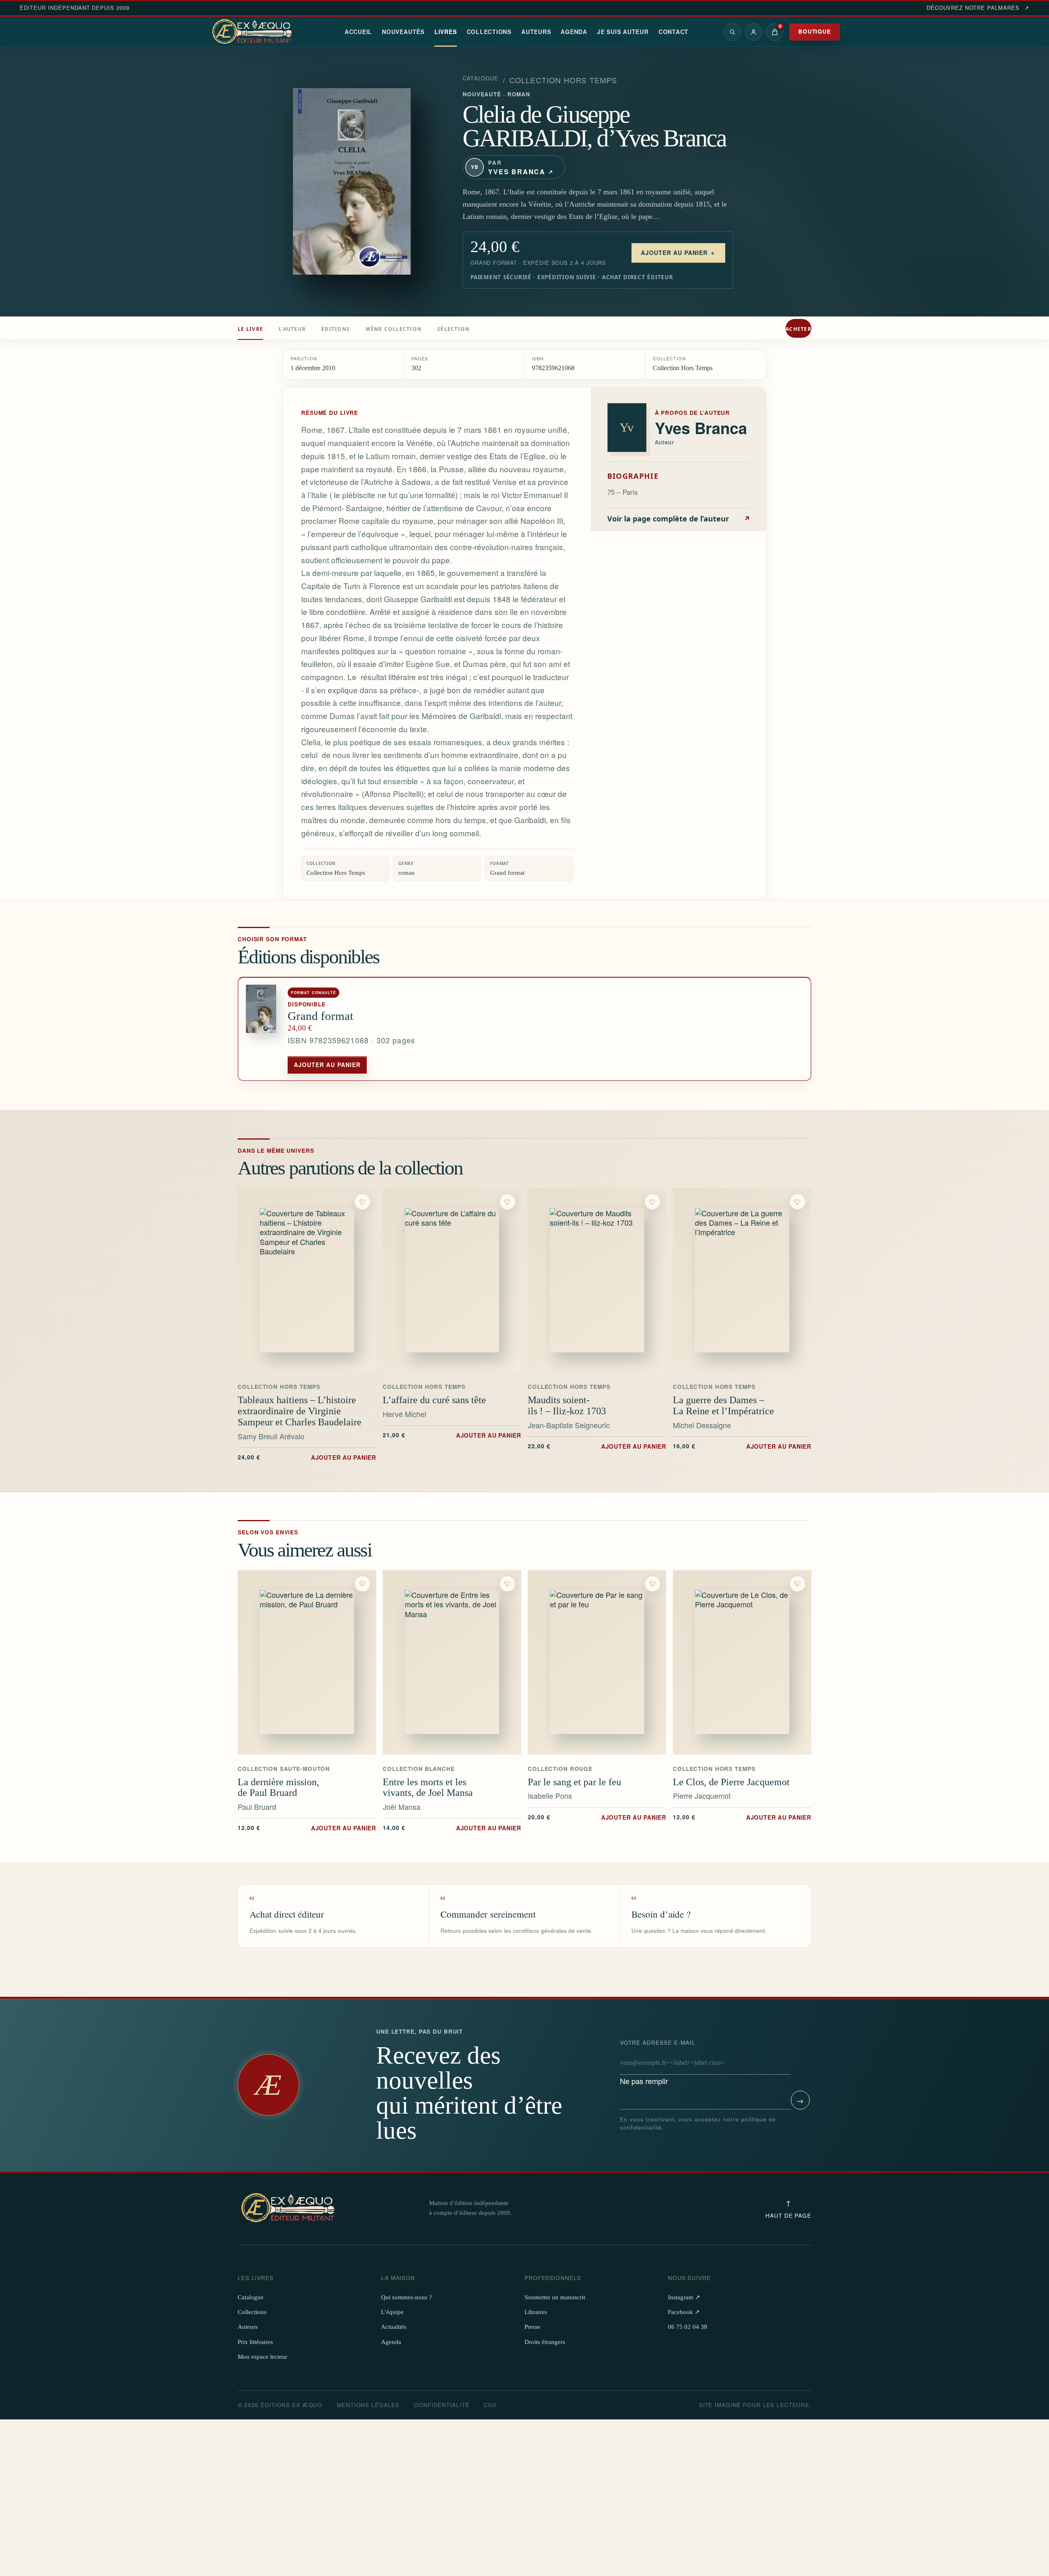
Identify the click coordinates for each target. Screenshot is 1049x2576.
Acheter (798, 329)
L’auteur (292, 329)
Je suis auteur (623, 32)
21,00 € (452, 1435)
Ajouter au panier (327, 1065)
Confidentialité (442, 2405)
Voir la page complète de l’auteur (679, 519)
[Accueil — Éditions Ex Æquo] (253, 32)
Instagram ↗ (684, 2297)
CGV (490, 2405)
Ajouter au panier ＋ (678, 253)
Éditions (336, 329)
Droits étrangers (545, 2342)
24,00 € (307, 1457)
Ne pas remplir (658, 2062)
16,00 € (742, 1446)
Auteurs (536, 32)
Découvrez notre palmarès (978, 8)
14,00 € (452, 1827)
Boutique (815, 31)
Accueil (358, 32)
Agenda (574, 32)
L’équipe (392, 2312)
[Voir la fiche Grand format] (263, 1029)
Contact (673, 32)
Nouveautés (403, 32)
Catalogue (481, 78)
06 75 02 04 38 (688, 2327)
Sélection (453, 329)
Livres (446, 32)
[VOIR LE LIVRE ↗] (307, 1280)
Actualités (394, 2327)
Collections (489, 32)
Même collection (394, 329)
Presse (532, 2327)
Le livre (250, 329)
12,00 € (307, 1827)
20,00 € (597, 1817)
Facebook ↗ (684, 2312)
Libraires (536, 2312)
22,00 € (597, 1446)
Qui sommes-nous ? (406, 2297)
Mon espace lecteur (262, 2357)
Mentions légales (368, 2405)
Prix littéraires (255, 2342)
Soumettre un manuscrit (555, 2297)
